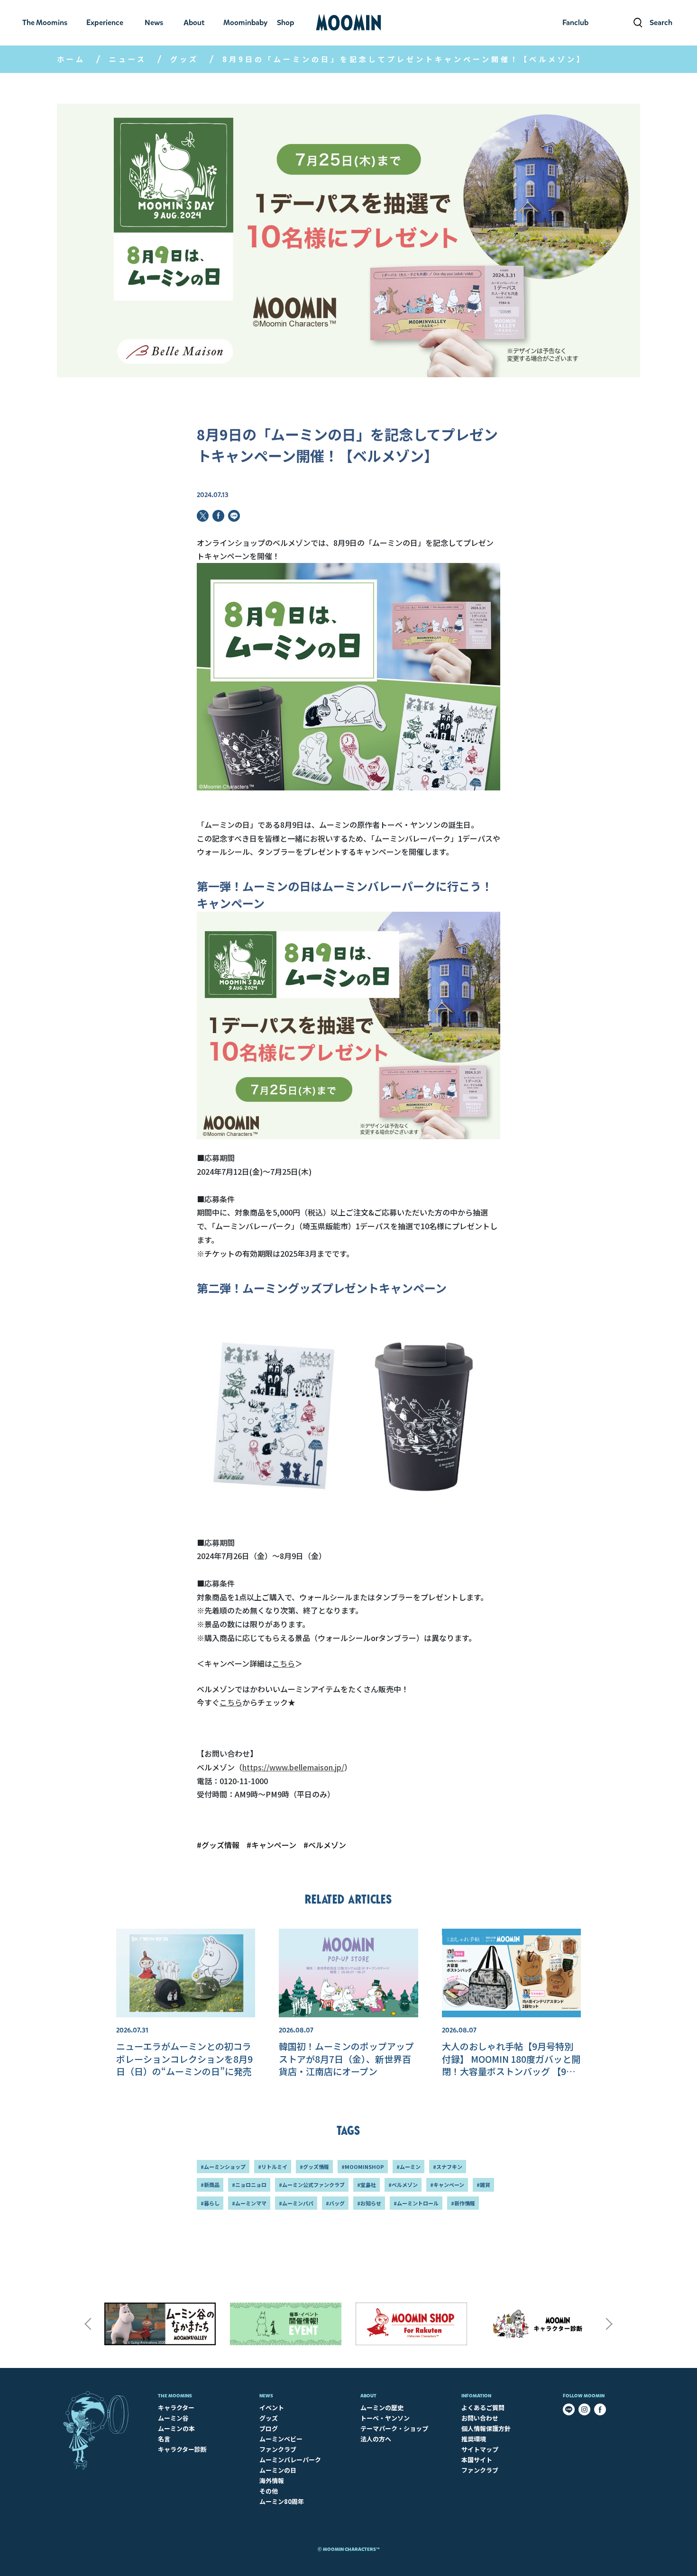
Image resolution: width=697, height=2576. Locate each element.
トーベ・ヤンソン (385, 2418)
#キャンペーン (271, 1845)
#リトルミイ (273, 2167)
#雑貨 (483, 2185)
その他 (269, 2491)
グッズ (184, 59)
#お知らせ (369, 2203)
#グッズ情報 (218, 1845)
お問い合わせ (480, 2418)
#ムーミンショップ (223, 2167)
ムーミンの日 (278, 2470)
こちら (284, 1663)
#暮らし (210, 2203)
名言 (164, 2439)
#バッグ (335, 2203)
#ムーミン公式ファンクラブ (312, 2185)
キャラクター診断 (182, 2449)
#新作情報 (463, 2203)
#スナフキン (448, 2167)
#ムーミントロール (416, 2203)
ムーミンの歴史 (382, 2408)
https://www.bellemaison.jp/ (293, 1767)
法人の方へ (376, 2439)
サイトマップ (480, 2449)
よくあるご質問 (483, 2408)
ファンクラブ (278, 2449)
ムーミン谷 (173, 2418)
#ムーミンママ (249, 2203)
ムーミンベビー (281, 2439)
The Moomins (175, 2396)
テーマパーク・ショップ (394, 2428)
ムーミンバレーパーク (290, 2460)
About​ (368, 2396)
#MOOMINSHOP (363, 2167)
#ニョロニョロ (249, 2185)
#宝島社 (367, 2185)
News (266, 2396)
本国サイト (477, 2460)
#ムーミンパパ (296, 2203)
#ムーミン (408, 2167)
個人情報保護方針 (486, 2428)
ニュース (128, 59)
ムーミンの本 (176, 2428)
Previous (88, 2324)
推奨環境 (474, 2439)
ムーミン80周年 (282, 2501)
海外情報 (272, 2481)
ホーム (71, 59)
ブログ (269, 2428)
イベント (272, 2408)
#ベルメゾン (325, 1845)
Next (609, 2324)
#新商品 (210, 2185)
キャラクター (176, 2408)
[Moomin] (348, 23)
